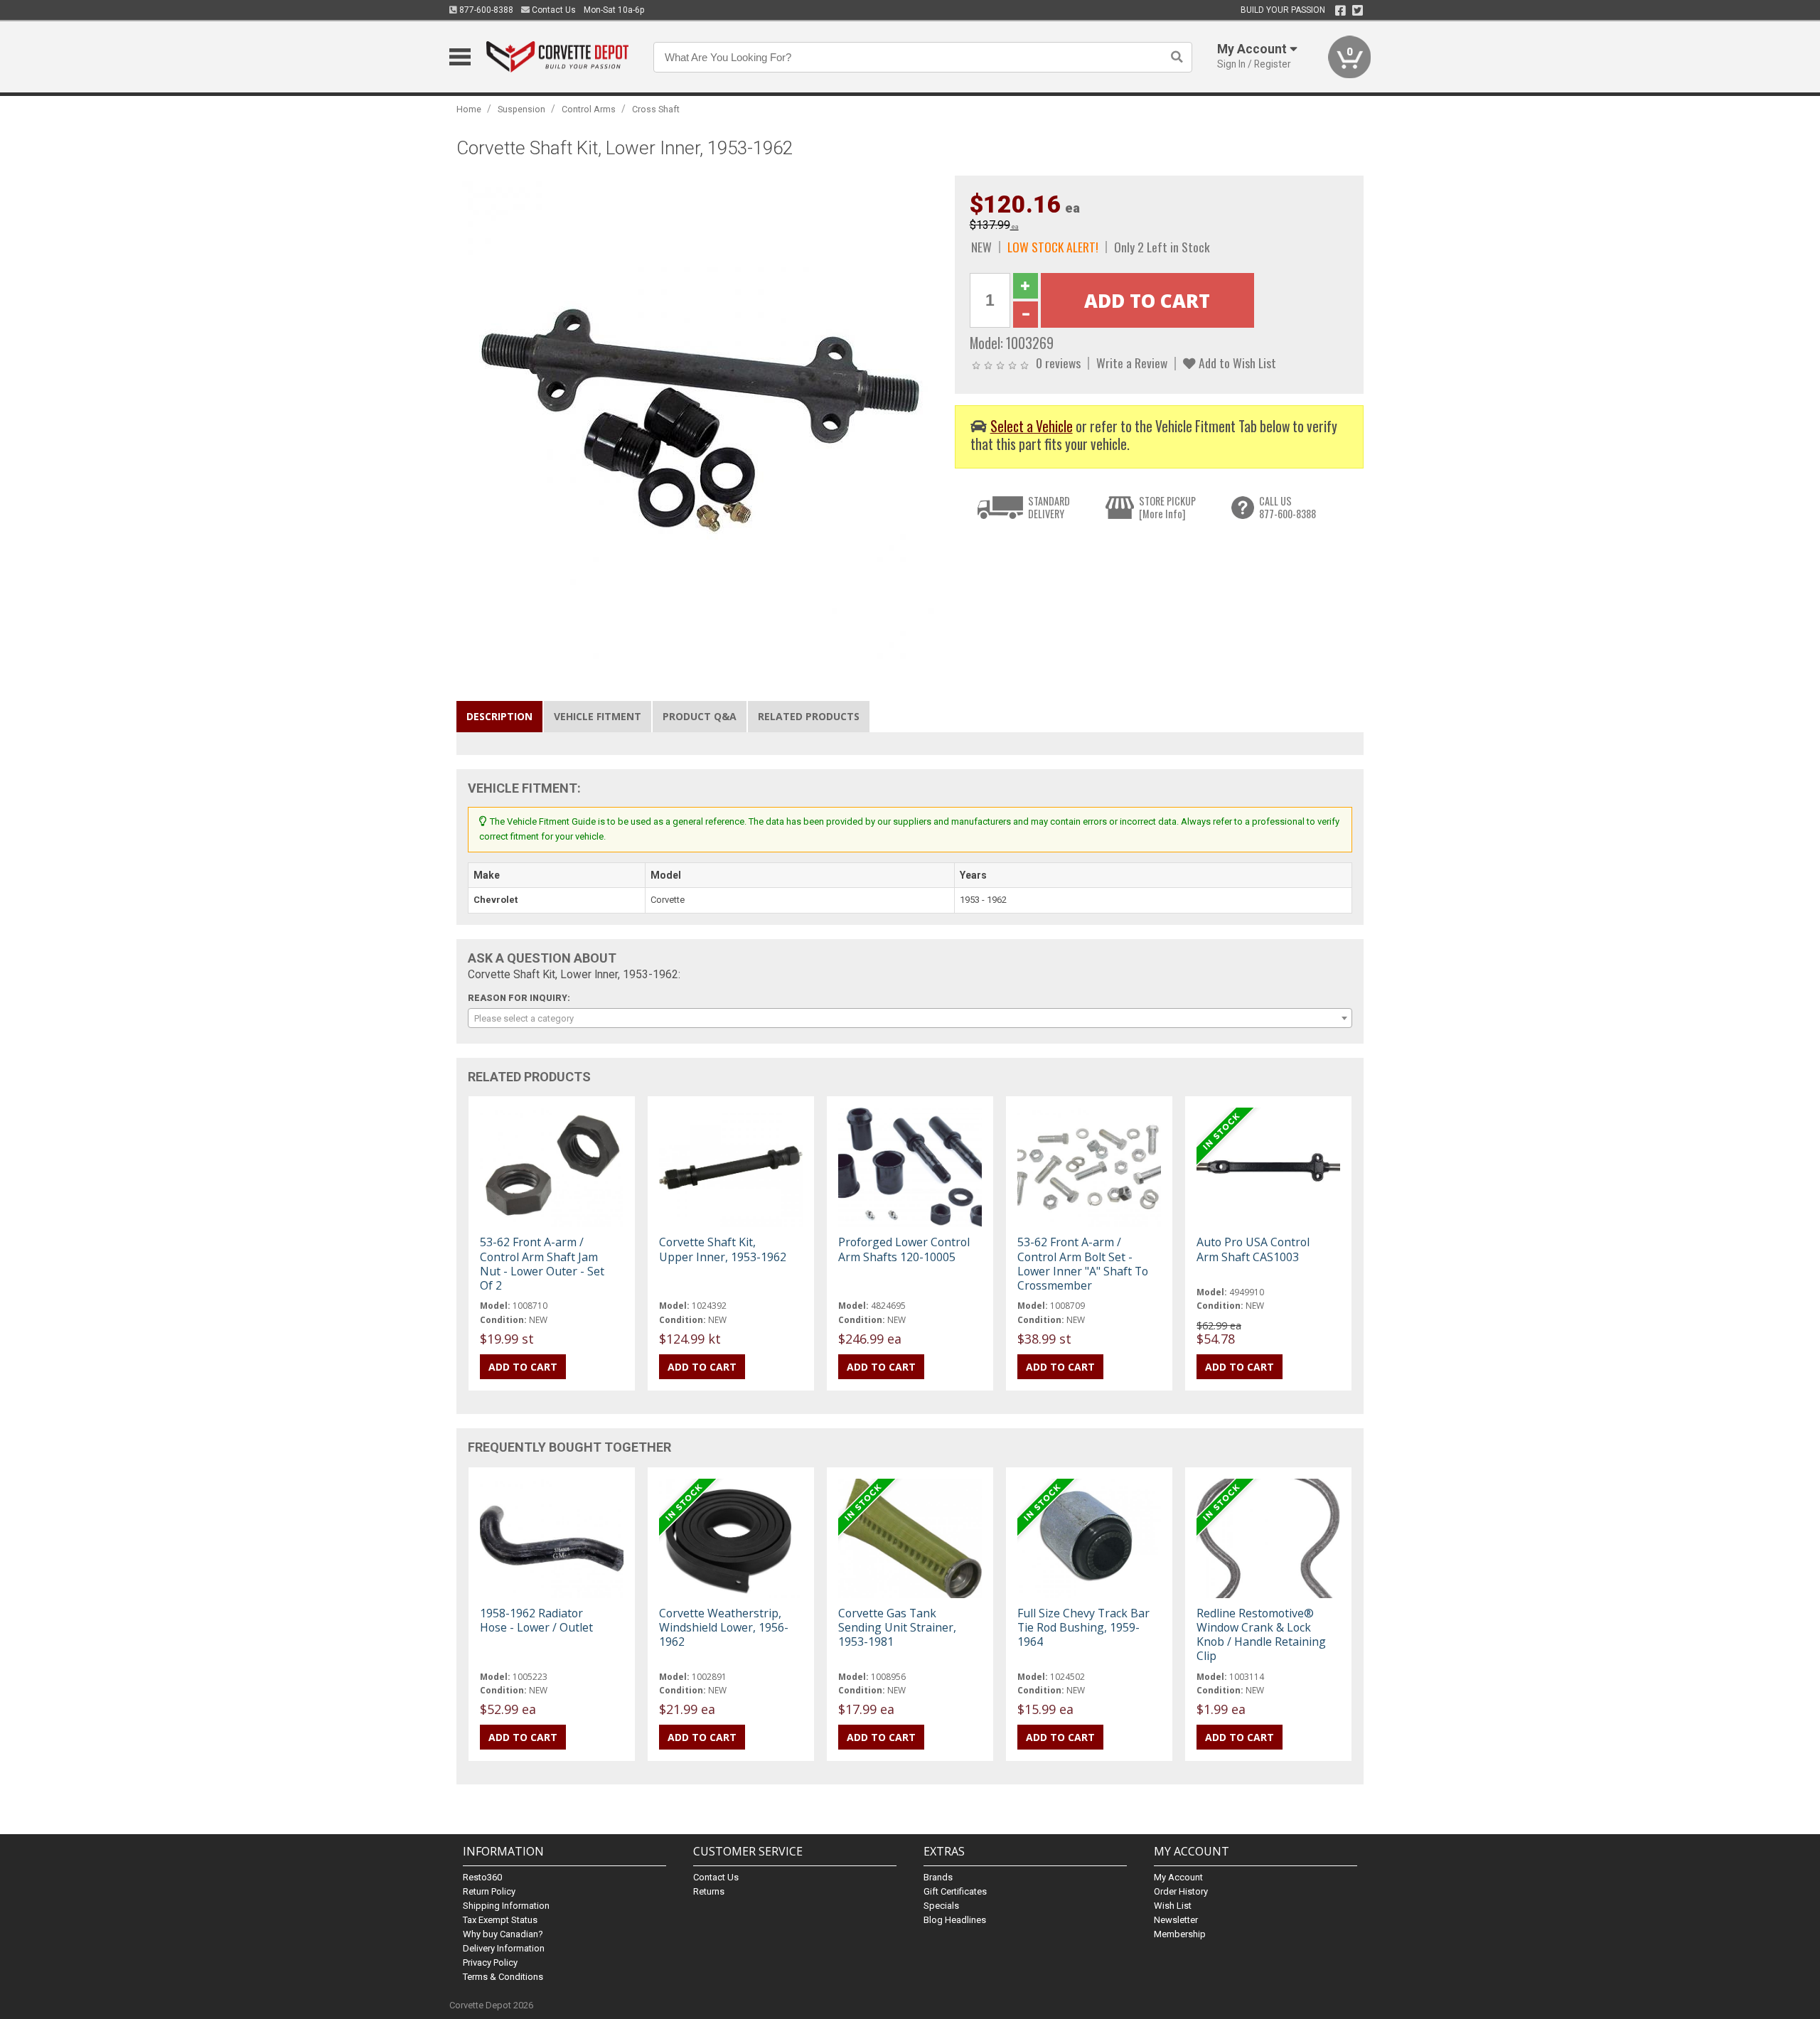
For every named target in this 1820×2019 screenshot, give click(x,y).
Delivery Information (504, 1948)
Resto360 (482, 1877)
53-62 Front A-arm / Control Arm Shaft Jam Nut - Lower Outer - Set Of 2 (542, 1264)
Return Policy (489, 1891)
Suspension (521, 109)
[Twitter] (1358, 11)
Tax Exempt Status (500, 1920)
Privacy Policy (490, 1962)
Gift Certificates (955, 1891)
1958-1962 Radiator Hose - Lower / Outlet (536, 1620)
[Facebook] (1340, 11)
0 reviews (1058, 363)
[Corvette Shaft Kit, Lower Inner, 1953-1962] (698, 416)
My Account (1178, 1877)
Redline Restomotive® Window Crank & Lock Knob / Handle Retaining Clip (1261, 1635)
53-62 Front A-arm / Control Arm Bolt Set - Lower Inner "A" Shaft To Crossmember (1083, 1264)
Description (499, 716)
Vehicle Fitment (598, 716)
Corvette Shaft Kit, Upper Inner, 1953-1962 (723, 1249)
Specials (941, 1906)
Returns (709, 1891)
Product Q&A (700, 716)
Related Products (809, 716)
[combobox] (910, 1018)
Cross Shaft (656, 109)
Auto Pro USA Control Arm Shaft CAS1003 (1253, 1249)
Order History (1181, 1891)
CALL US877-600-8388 (1288, 507)
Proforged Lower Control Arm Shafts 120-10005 (904, 1249)
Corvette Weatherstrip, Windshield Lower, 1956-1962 (724, 1627)
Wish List (1173, 1906)
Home (469, 109)
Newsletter (1176, 1920)
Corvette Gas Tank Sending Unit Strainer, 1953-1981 (897, 1627)
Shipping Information (506, 1906)
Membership (1180, 1934)
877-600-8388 (485, 10)
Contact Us (553, 10)
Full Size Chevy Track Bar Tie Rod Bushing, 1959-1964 (1083, 1627)
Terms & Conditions (503, 1977)
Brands (938, 1877)
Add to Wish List (1236, 363)
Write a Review (1132, 363)
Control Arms (589, 109)
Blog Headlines (955, 1920)
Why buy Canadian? (503, 1934)
